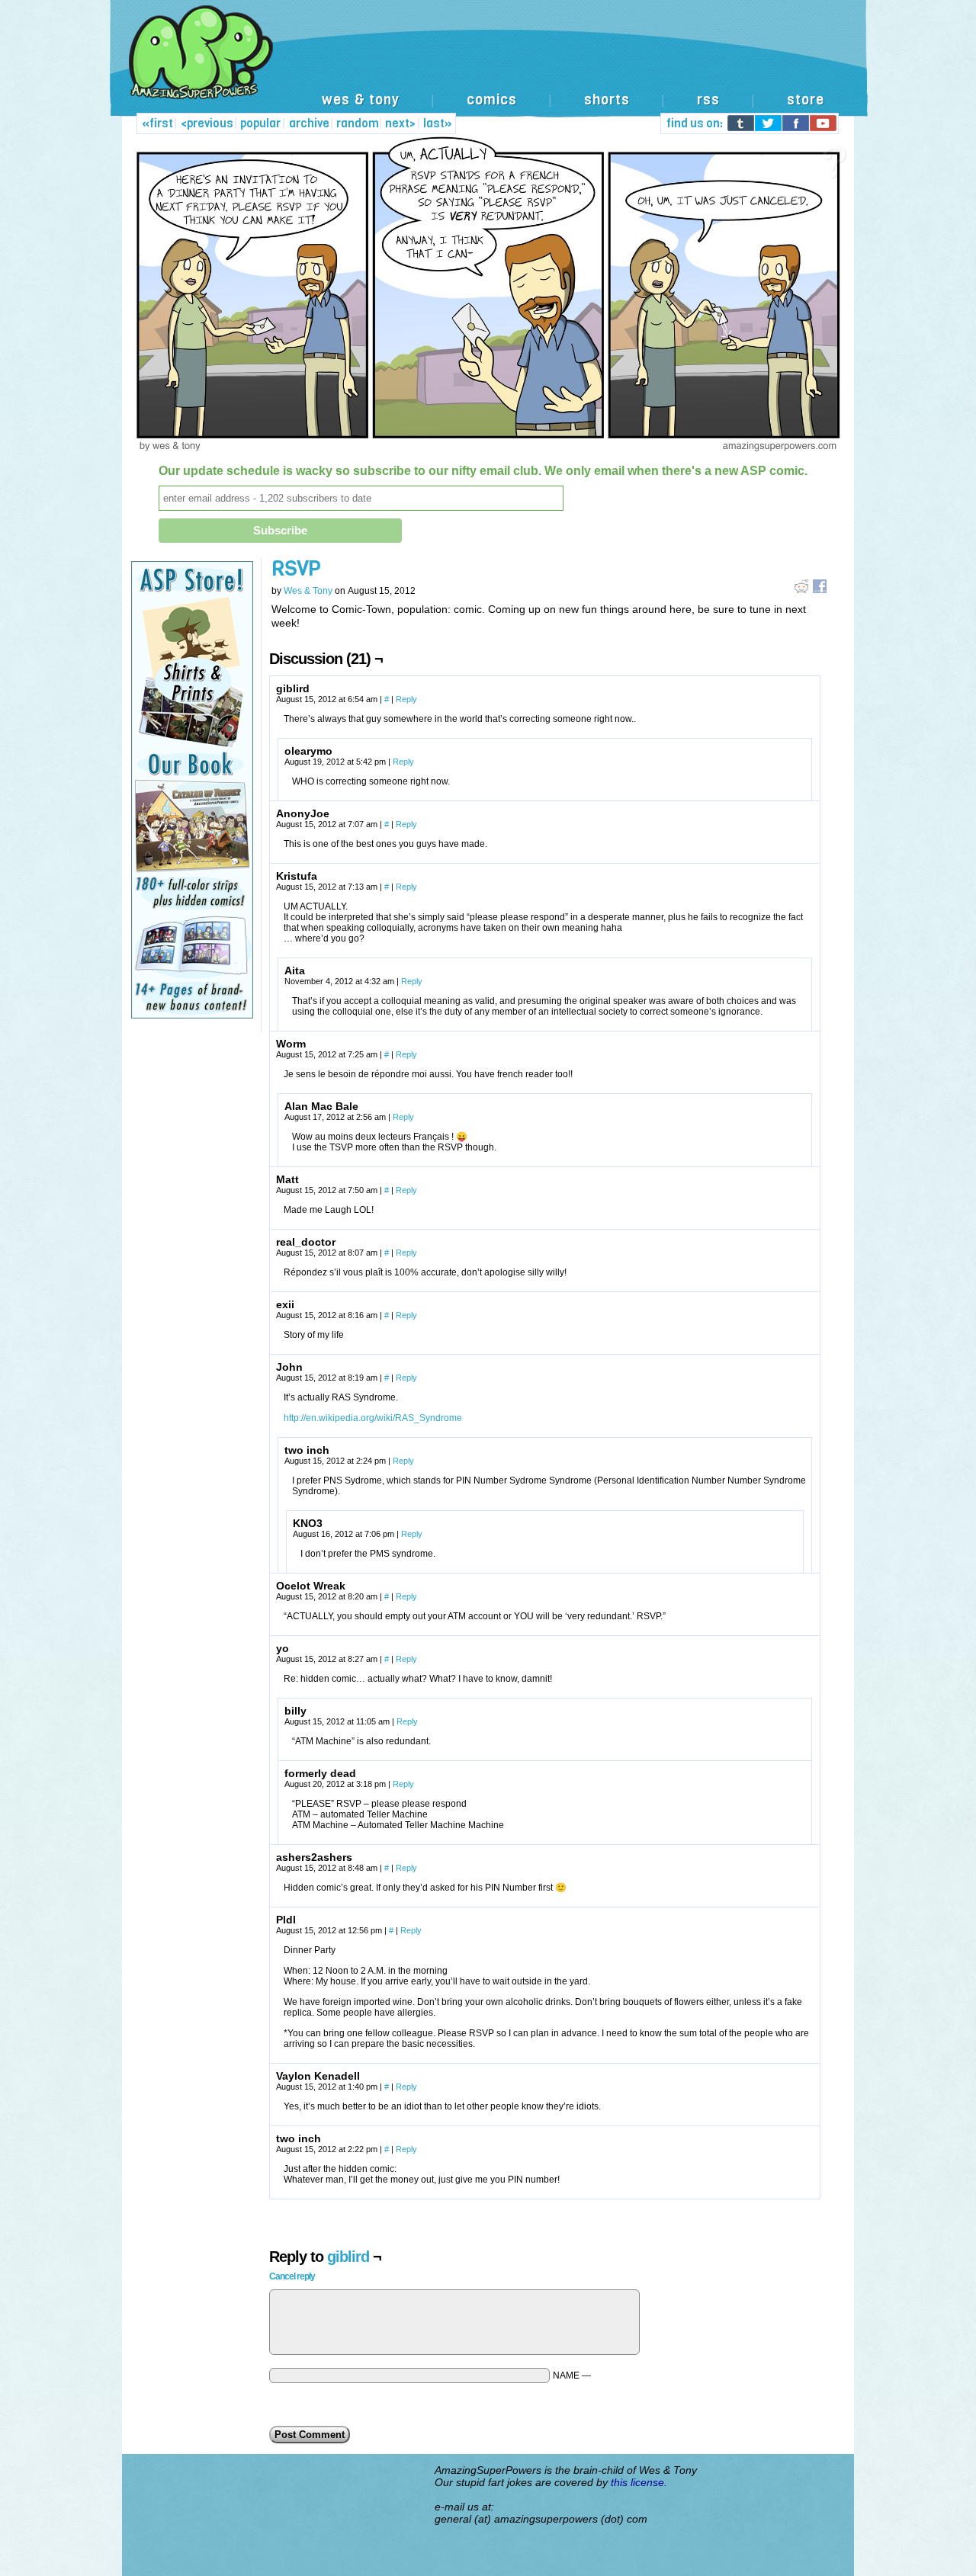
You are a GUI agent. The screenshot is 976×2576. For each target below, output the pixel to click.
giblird (348, 2257)
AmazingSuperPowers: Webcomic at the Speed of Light (488, 68)
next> (400, 124)
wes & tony (361, 100)
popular (260, 124)
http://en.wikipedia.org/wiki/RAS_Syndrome (373, 1418)
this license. (639, 2482)
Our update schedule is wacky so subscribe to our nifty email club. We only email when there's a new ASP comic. (483, 471)
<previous (207, 124)
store (806, 100)
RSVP (296, 568)
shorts (607, 100)
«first (157, 124)
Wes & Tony (308, 591)
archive (309, 124)
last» (438, 124)
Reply (406, 699)
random (358, 124)
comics (492, 100)
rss (708, 100)
